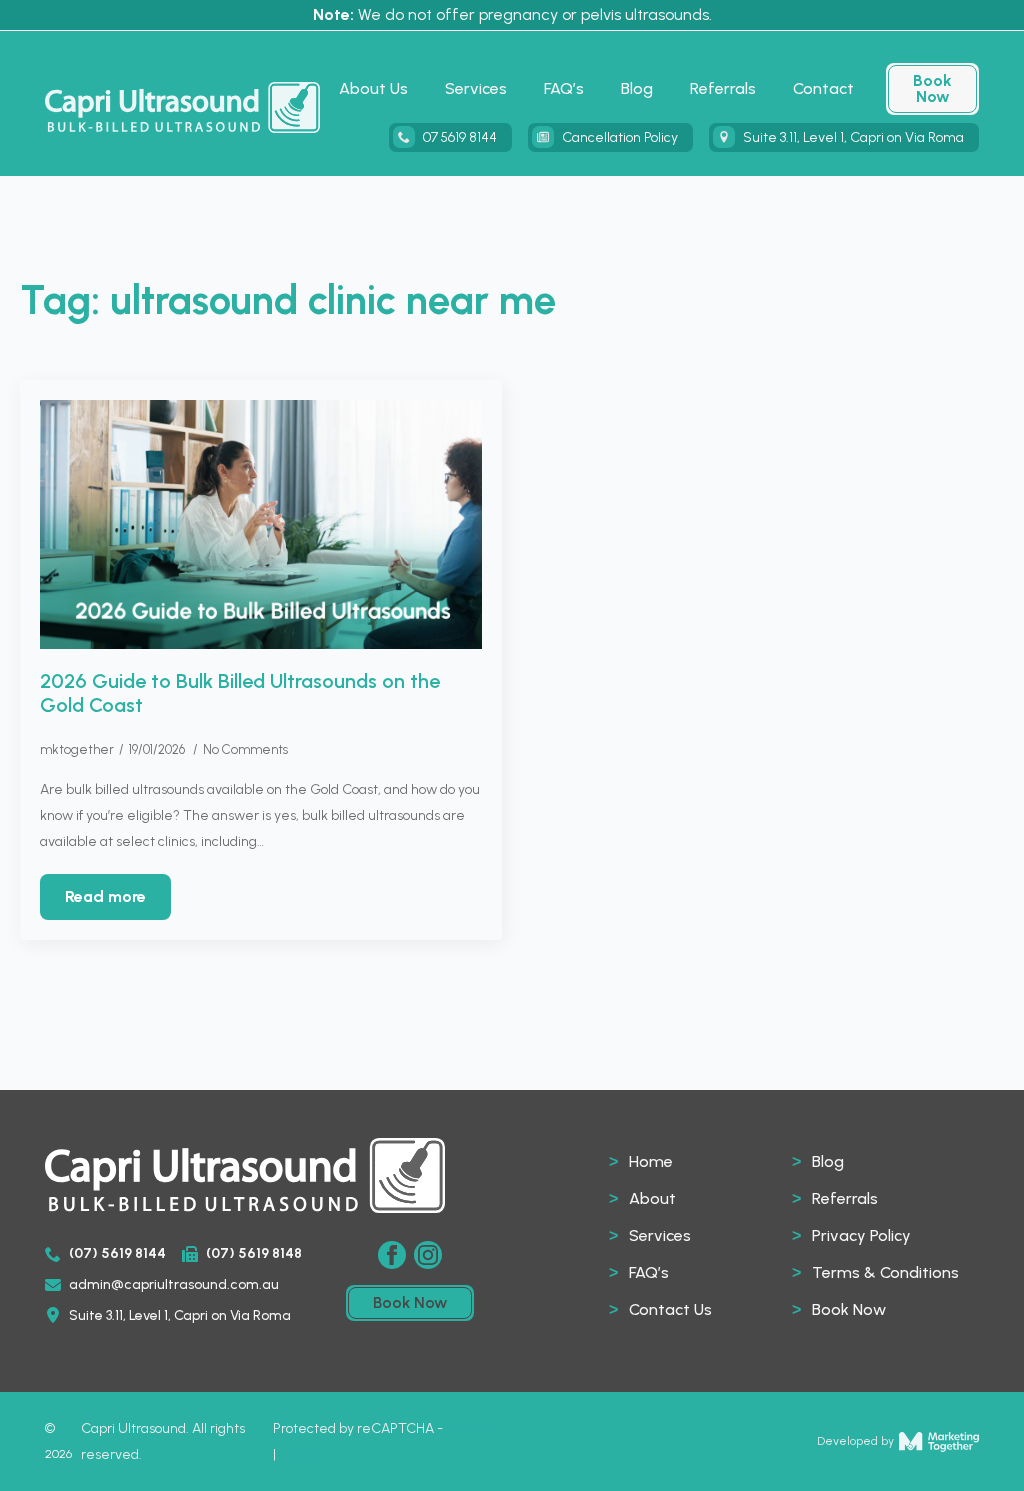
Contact (823, 88)
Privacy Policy (861, 1235)
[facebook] (392, 1255)
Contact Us (670, 1309)
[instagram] (428, 1255)
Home (651, 1161)
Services (476, 88)
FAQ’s (564, 88)
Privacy (468, 1428)
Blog (637, 88)
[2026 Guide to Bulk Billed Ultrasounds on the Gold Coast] (261, 524)
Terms (299, 1454)
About (652, 1198)
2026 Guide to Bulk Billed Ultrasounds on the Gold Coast (240, 693)
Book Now (849, 1309)
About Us (373, 88)
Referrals (723, 88)
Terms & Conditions (885, 1272)
